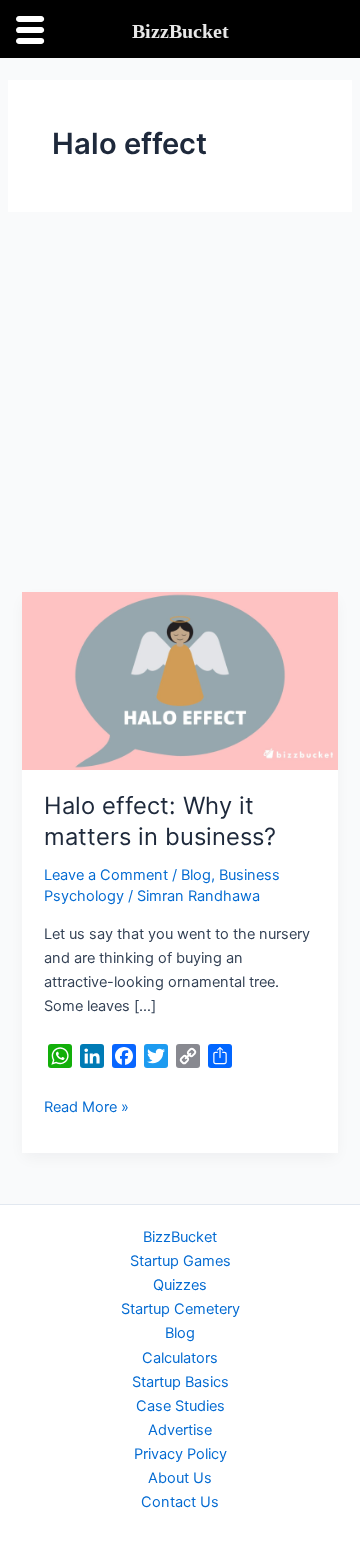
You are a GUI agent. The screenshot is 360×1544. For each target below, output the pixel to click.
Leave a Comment (106, 875)
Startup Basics (180, 1382)
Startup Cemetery (180, 1309)
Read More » (86, 1105)
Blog (196, 875)
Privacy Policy (180, 1454)
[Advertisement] (180, 402)
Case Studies (180, 1406)
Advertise (180, 1430)
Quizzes (180, 1285)
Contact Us (180, 1502)
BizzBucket (180, 1237)
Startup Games (180, 1261)
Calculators (180, 1358)
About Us (180, 1478)
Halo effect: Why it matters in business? (160, 821)
